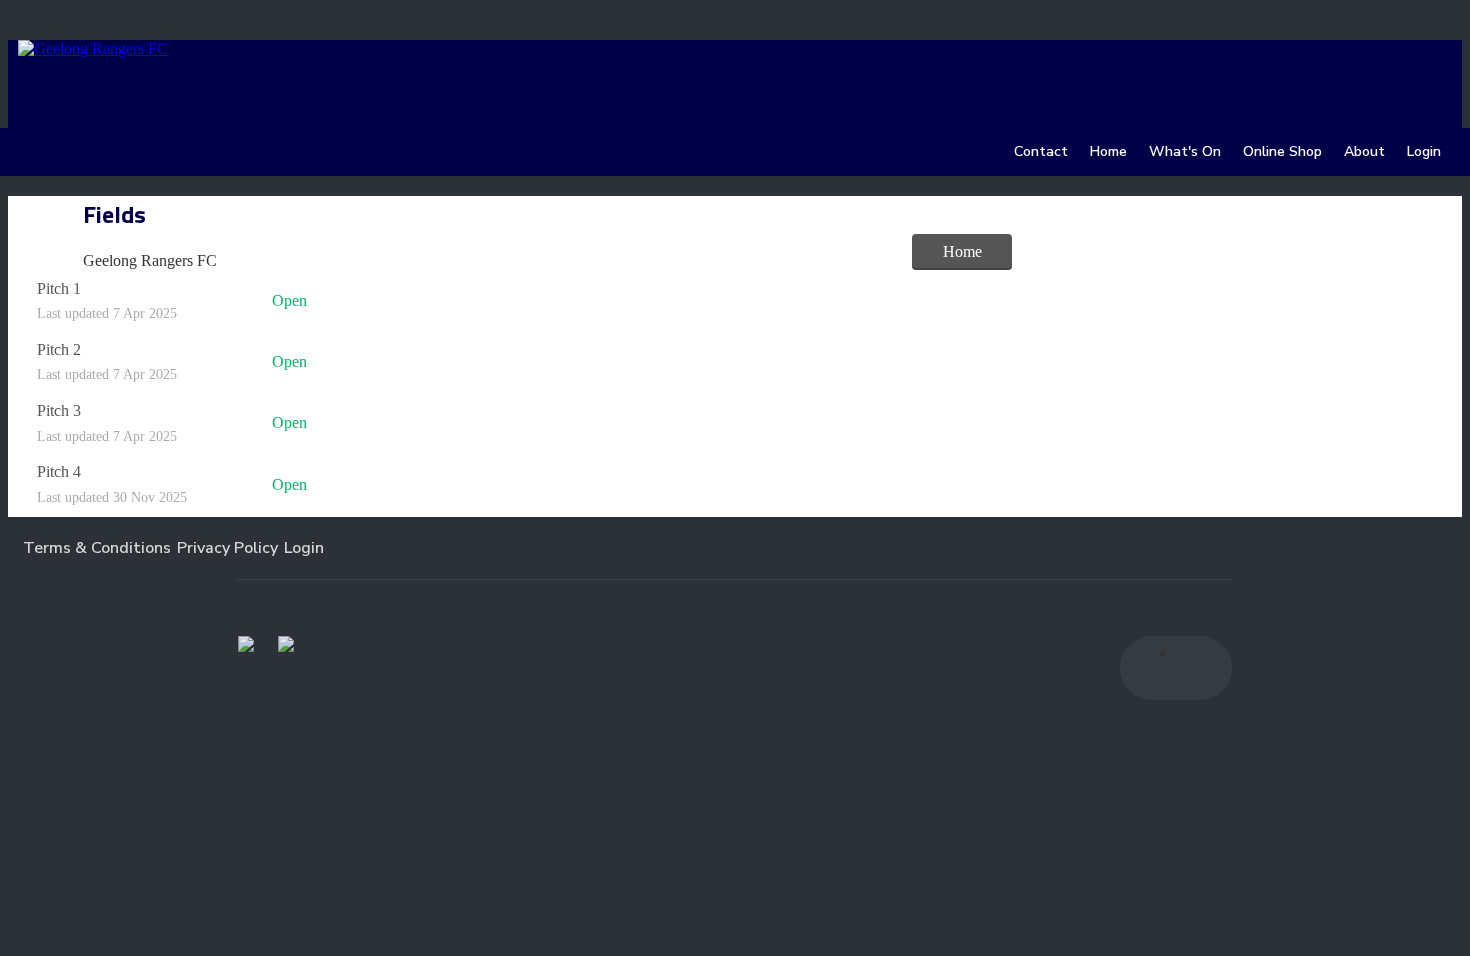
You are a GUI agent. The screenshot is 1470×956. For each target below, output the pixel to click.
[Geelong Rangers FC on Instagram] (1200, 668)
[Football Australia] (286, 644)
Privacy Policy (227, 548)
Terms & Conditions (97, 548)
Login (304, 548)
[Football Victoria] (246, 644)
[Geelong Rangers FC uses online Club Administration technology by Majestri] (617, 548)
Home (962, 251)
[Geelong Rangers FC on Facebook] (1152, 668)
